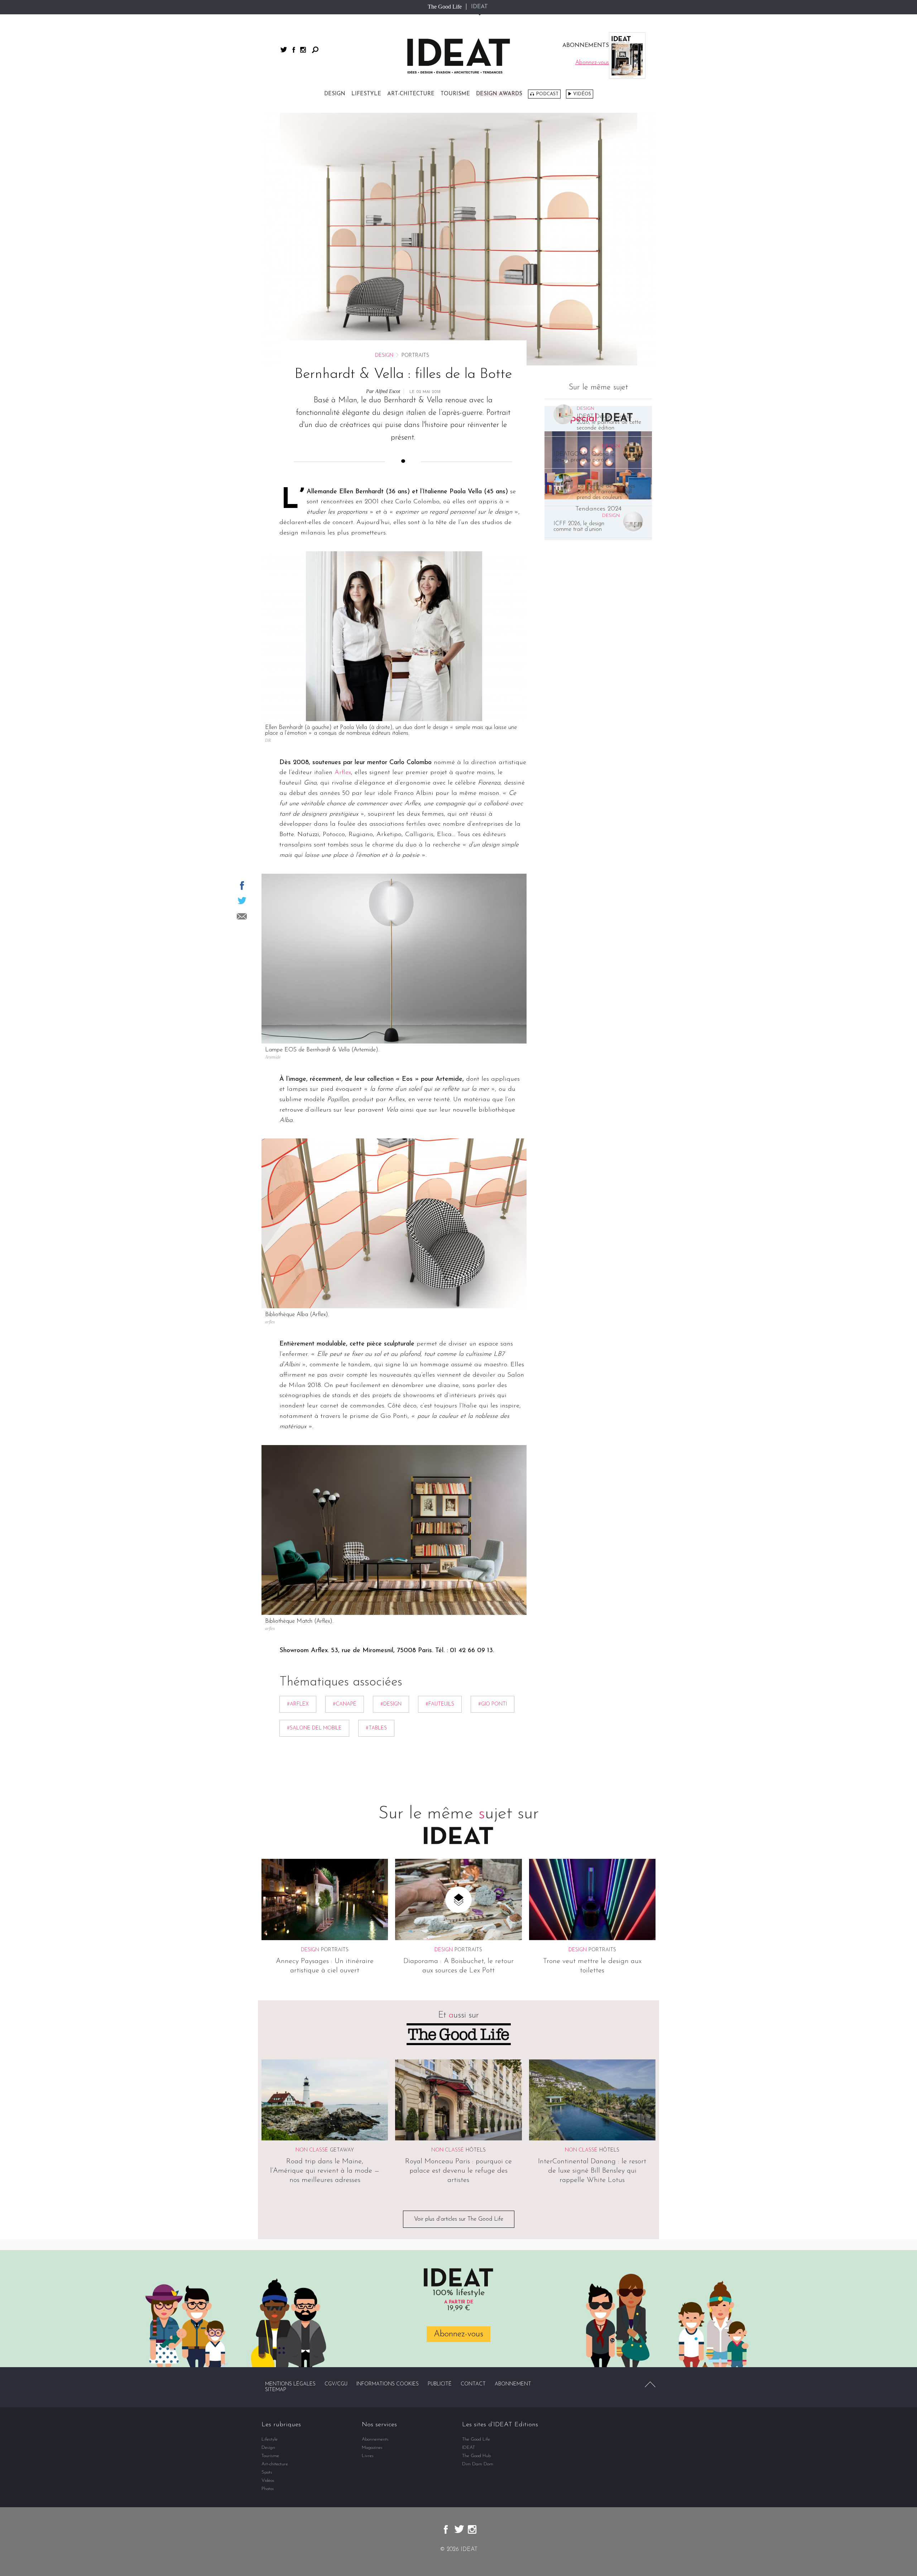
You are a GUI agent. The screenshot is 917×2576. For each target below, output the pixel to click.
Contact (473, 2384)
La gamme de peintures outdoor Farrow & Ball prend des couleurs (606, 492)
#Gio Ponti (493, 1704)
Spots (267, 2472)
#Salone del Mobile (314, 1728)
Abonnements (375, 2439)
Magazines (372, 2448)
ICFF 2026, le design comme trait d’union (579, 527)
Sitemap (276, 2390)
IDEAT (479, 7)
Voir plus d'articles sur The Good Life (459, 2219)
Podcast (547, 94)
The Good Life (445, 7)
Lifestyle (366, 94)
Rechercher (315, 50)
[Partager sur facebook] (242, 886)
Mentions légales (290, 2384)
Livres (368, 2456)
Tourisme (455, 94)
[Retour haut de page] (650, 2384)
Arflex (343, 773)
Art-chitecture (411, 94)
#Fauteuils (440, 1704)
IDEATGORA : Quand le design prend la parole (584, 457)
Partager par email (242, 916)
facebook (294, 50)
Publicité (440, 2384)
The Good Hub (476, 2456)
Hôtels (476, 2150)
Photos (268, 2489)
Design (335, 94)
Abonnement (513, 2384)
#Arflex (298, 1704)
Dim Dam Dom (478, 2464)
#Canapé (345, 1704)
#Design (391, 1704)
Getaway (342, 2150)
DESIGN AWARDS (499, 94)
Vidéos (582, 94)
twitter (284, 50)
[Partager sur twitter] (242, 901)
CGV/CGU (336, 2384)
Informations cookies (388, 2384)
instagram (303, 50)
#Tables (376, 1728)
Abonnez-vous (458, 2334)
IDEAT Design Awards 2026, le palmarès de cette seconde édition (609, 422)
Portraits (335, 1950)
